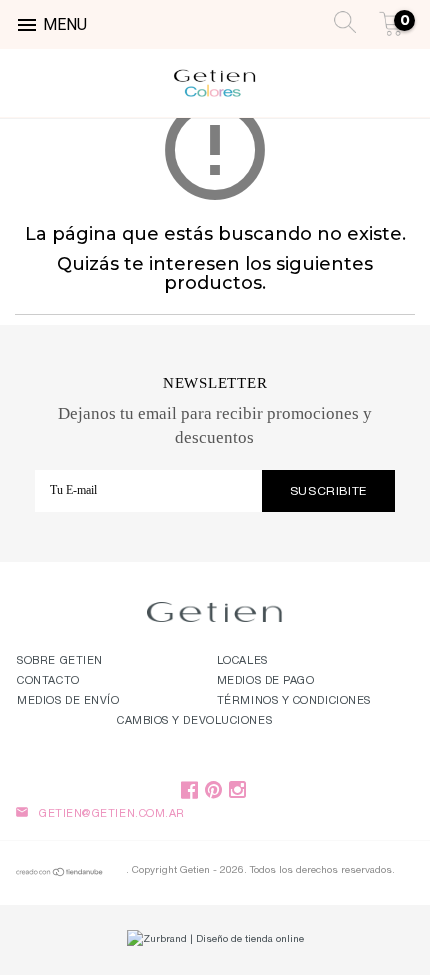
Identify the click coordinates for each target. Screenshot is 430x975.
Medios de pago (266, 681)
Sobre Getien (60, 661)
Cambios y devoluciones (194, 721)
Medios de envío (68, 701)
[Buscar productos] (339, 20)
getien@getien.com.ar (112, 814)
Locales (242, 661)
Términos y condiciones (294, 701)
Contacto (48, 681)
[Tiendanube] (60, 875)
